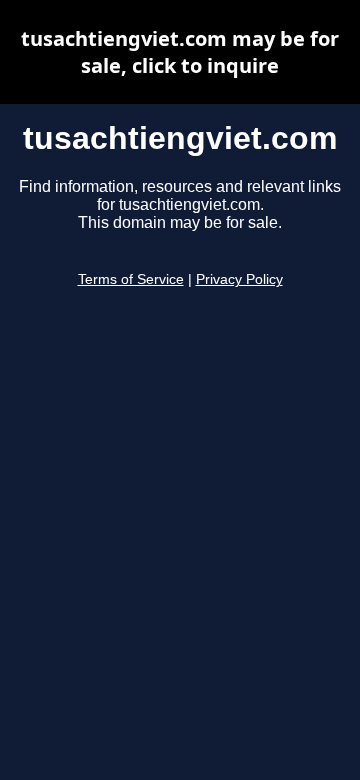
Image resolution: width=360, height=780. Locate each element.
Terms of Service (131, 279)
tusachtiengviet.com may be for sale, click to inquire (180, 52)
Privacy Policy (239, 279)
